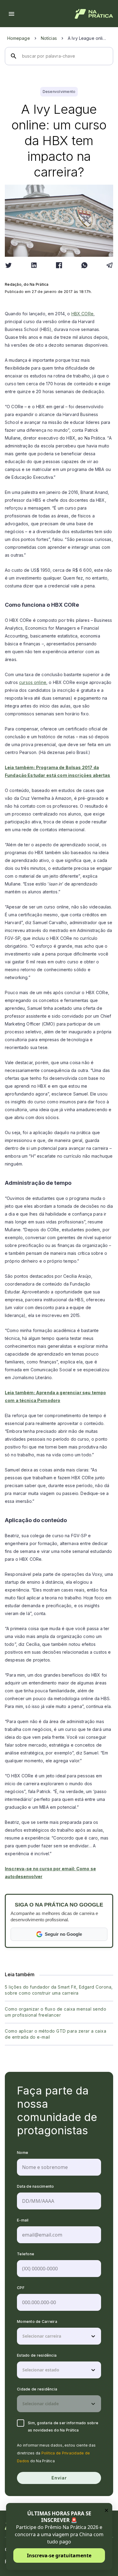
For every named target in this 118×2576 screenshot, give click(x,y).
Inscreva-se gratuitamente (59, 2555)
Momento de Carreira (37, 2322)
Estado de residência (37, 2355)
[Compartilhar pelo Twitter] (8, 265)
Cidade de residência (37, 2389)
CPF (21, 2288)
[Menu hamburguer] (11, 14)
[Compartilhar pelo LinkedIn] (34, 265)
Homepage (19, 38)
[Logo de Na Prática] (94, 14)
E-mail (23, 2220)
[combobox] (23, 2336)
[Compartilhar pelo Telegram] (110, 265)
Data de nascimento (36, 2186)
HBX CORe (82, 314)
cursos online (33, 682)
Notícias (49, 38)
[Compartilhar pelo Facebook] (59, 265)
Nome (23, 2153)
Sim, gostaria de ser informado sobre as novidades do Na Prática (63, 2427)
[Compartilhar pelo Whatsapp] (84, 265)
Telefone (26, 2254)
